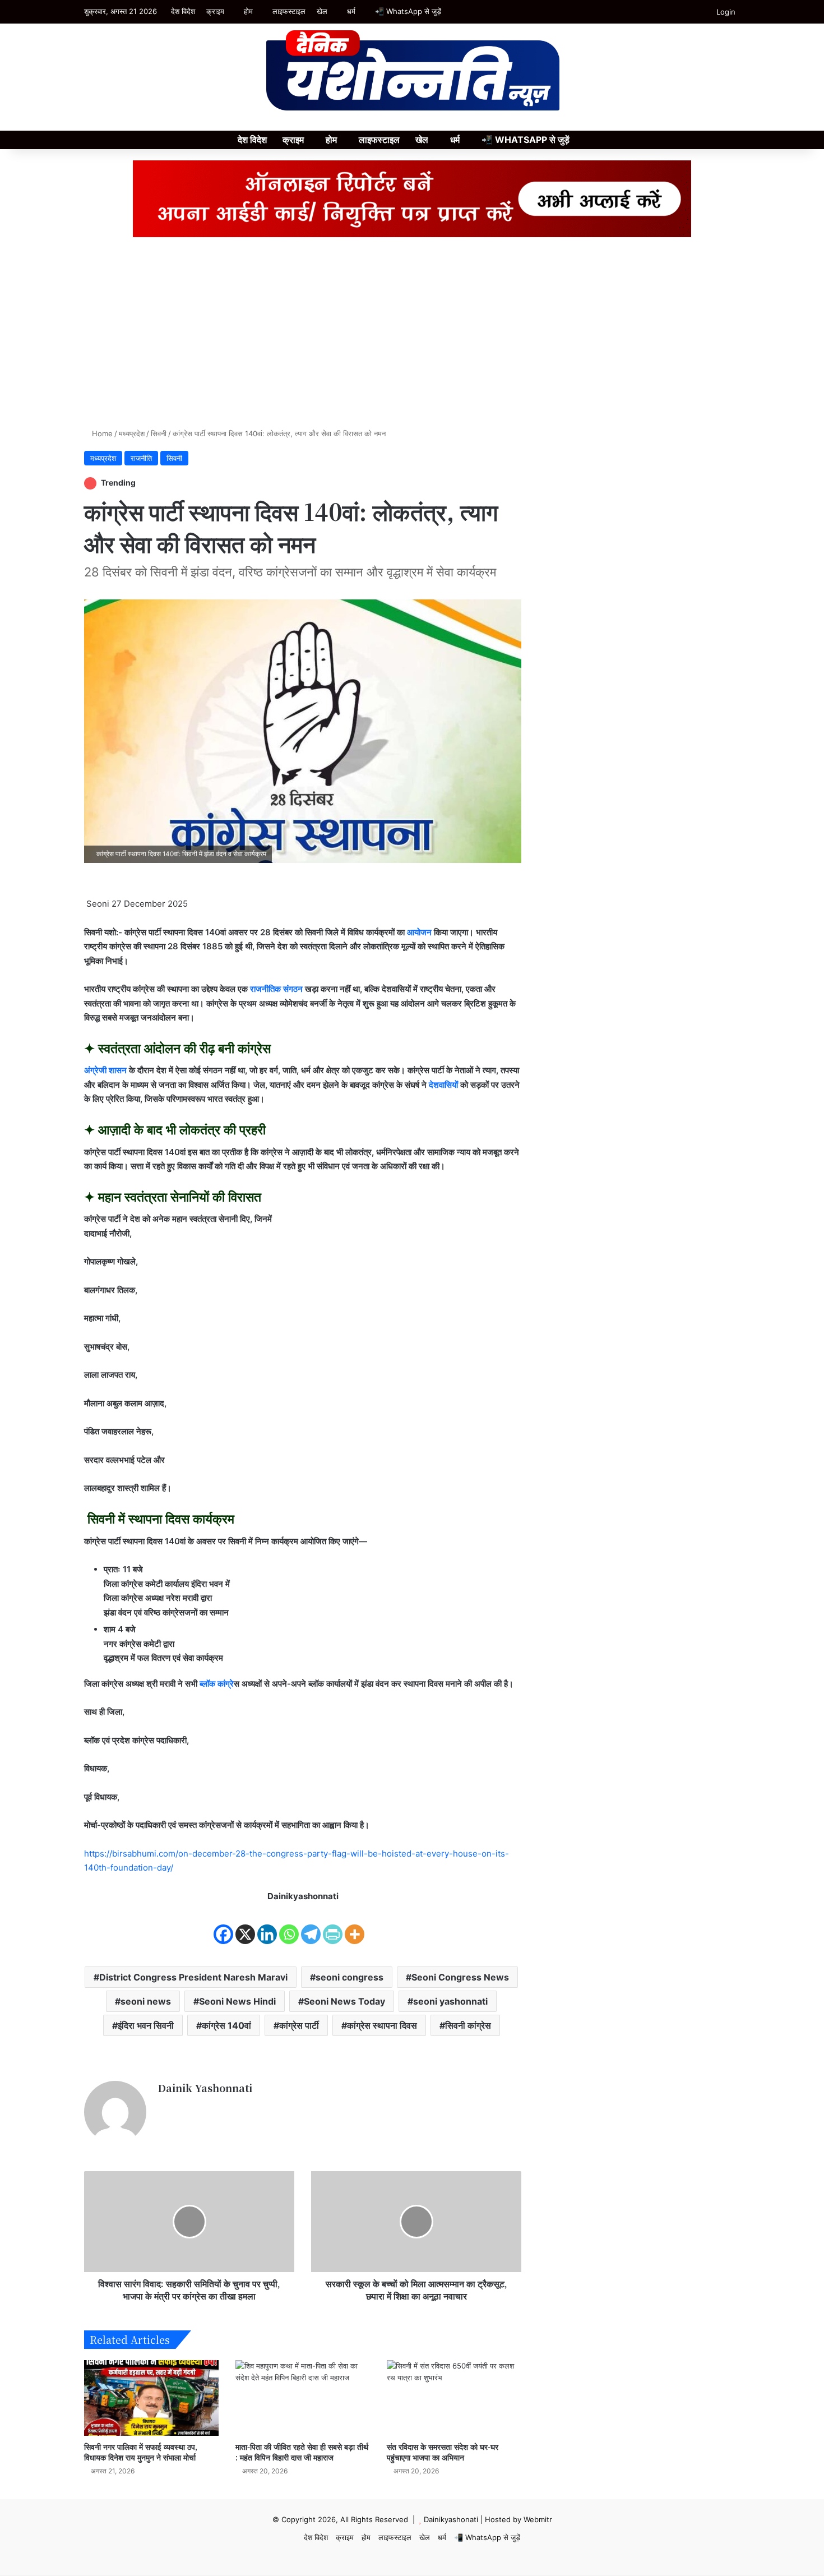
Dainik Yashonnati (205, 2088)
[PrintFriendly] (333, 1925)
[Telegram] (311, 1925)
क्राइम (215, 11)
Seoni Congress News (460, 1977)
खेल (322, 11)
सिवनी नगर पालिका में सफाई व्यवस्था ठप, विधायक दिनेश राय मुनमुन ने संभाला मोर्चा (141, 2452)
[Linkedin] (267, 1925)
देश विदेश (183, 11)
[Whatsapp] (289, 1925)
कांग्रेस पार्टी (299, 2025)
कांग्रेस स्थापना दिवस (382, 2025)
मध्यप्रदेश (132, 433)
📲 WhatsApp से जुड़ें (408, 11)
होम (248, 11)
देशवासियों (443, 1085)
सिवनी (159, 433)
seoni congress (349, 1977)
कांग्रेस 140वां (226, 2025)
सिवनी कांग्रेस (468, 2025)
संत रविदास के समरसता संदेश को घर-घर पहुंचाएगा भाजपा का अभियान (443, 2452)
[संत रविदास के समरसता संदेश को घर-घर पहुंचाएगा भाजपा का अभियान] (454, 2398)
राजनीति (141, 458)
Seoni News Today (344, 2001)
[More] (355, 1925)
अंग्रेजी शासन (105, 1070)
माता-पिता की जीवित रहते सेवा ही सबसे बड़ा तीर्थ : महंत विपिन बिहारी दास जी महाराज (302, 2452)
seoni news (146, 2001)
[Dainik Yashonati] (412, 71)
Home (101, 433)
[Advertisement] (412, 333)
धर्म (351, 11)
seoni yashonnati (450, 2001)
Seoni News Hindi (237, 2001)
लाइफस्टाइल (289, 11)
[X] (245, 1925)
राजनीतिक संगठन (276, 989)
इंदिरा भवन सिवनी (146, 2025)
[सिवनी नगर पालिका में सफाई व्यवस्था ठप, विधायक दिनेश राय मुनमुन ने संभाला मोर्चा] (151, 2398)
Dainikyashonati (451, 2519)
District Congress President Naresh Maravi (193, 1977)
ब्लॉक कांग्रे (216, 1684)
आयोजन (419, 932)
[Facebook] (223, 1925)
